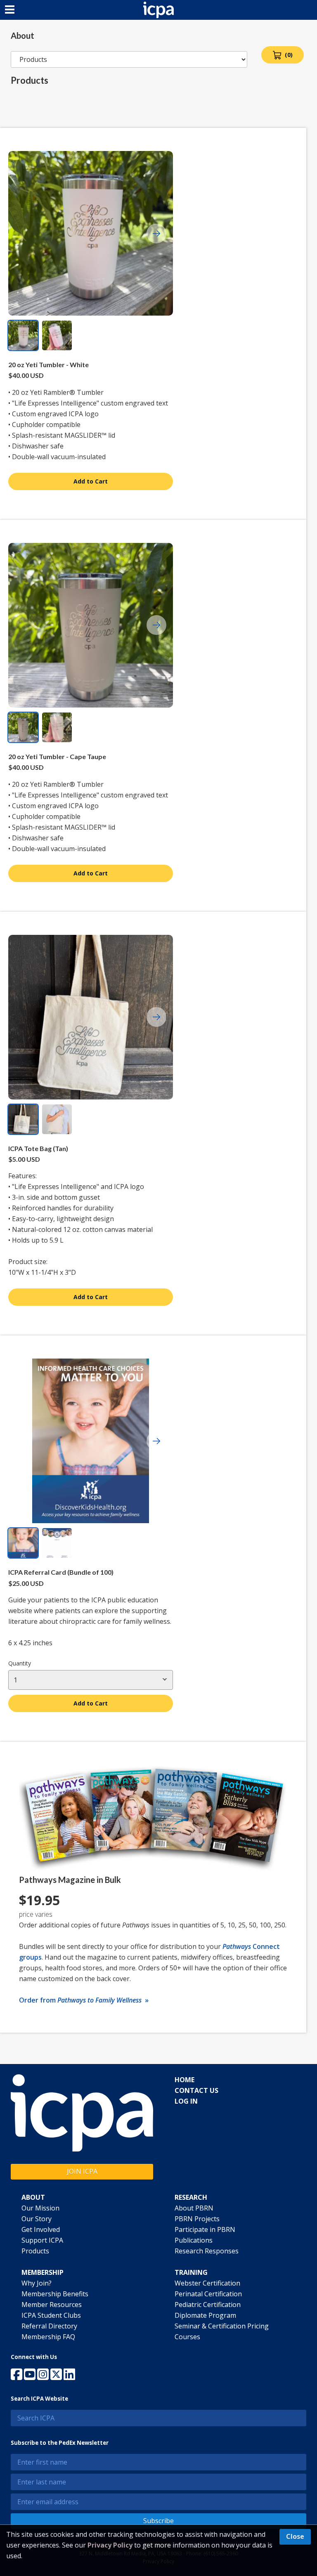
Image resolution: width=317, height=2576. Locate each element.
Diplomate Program (205, 2315)
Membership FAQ (48, 2337)
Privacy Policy (110, 2545)
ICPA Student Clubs (51, 2315)
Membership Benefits (55, 2294)
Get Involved (41, 2229)
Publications (194, 2240)
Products (35, 2251)
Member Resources (52, 2305)
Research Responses (207, 2251)
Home (185, 2080)
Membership (43, 2272)
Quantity (20, 1663)
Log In (186, 2101)
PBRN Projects (197, 2219)
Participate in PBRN (205, 2229)
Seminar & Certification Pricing (222, 2326)
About (33, 2197)
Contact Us (196, 2090)
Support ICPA (42, 2240)
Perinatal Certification (208, 2294)
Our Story (37, 2219)
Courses (187, 2337)
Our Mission (40, 2208)
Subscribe (158, 2521)
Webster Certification (207, 2283)
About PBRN (194, 2208)
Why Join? (37, 2283)
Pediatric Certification (208, 2305)
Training (191, 2272)
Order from (84, 2000)
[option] (23, 335)
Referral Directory (49, 2326)
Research (191, 2197)
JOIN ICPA (82, 2171)
